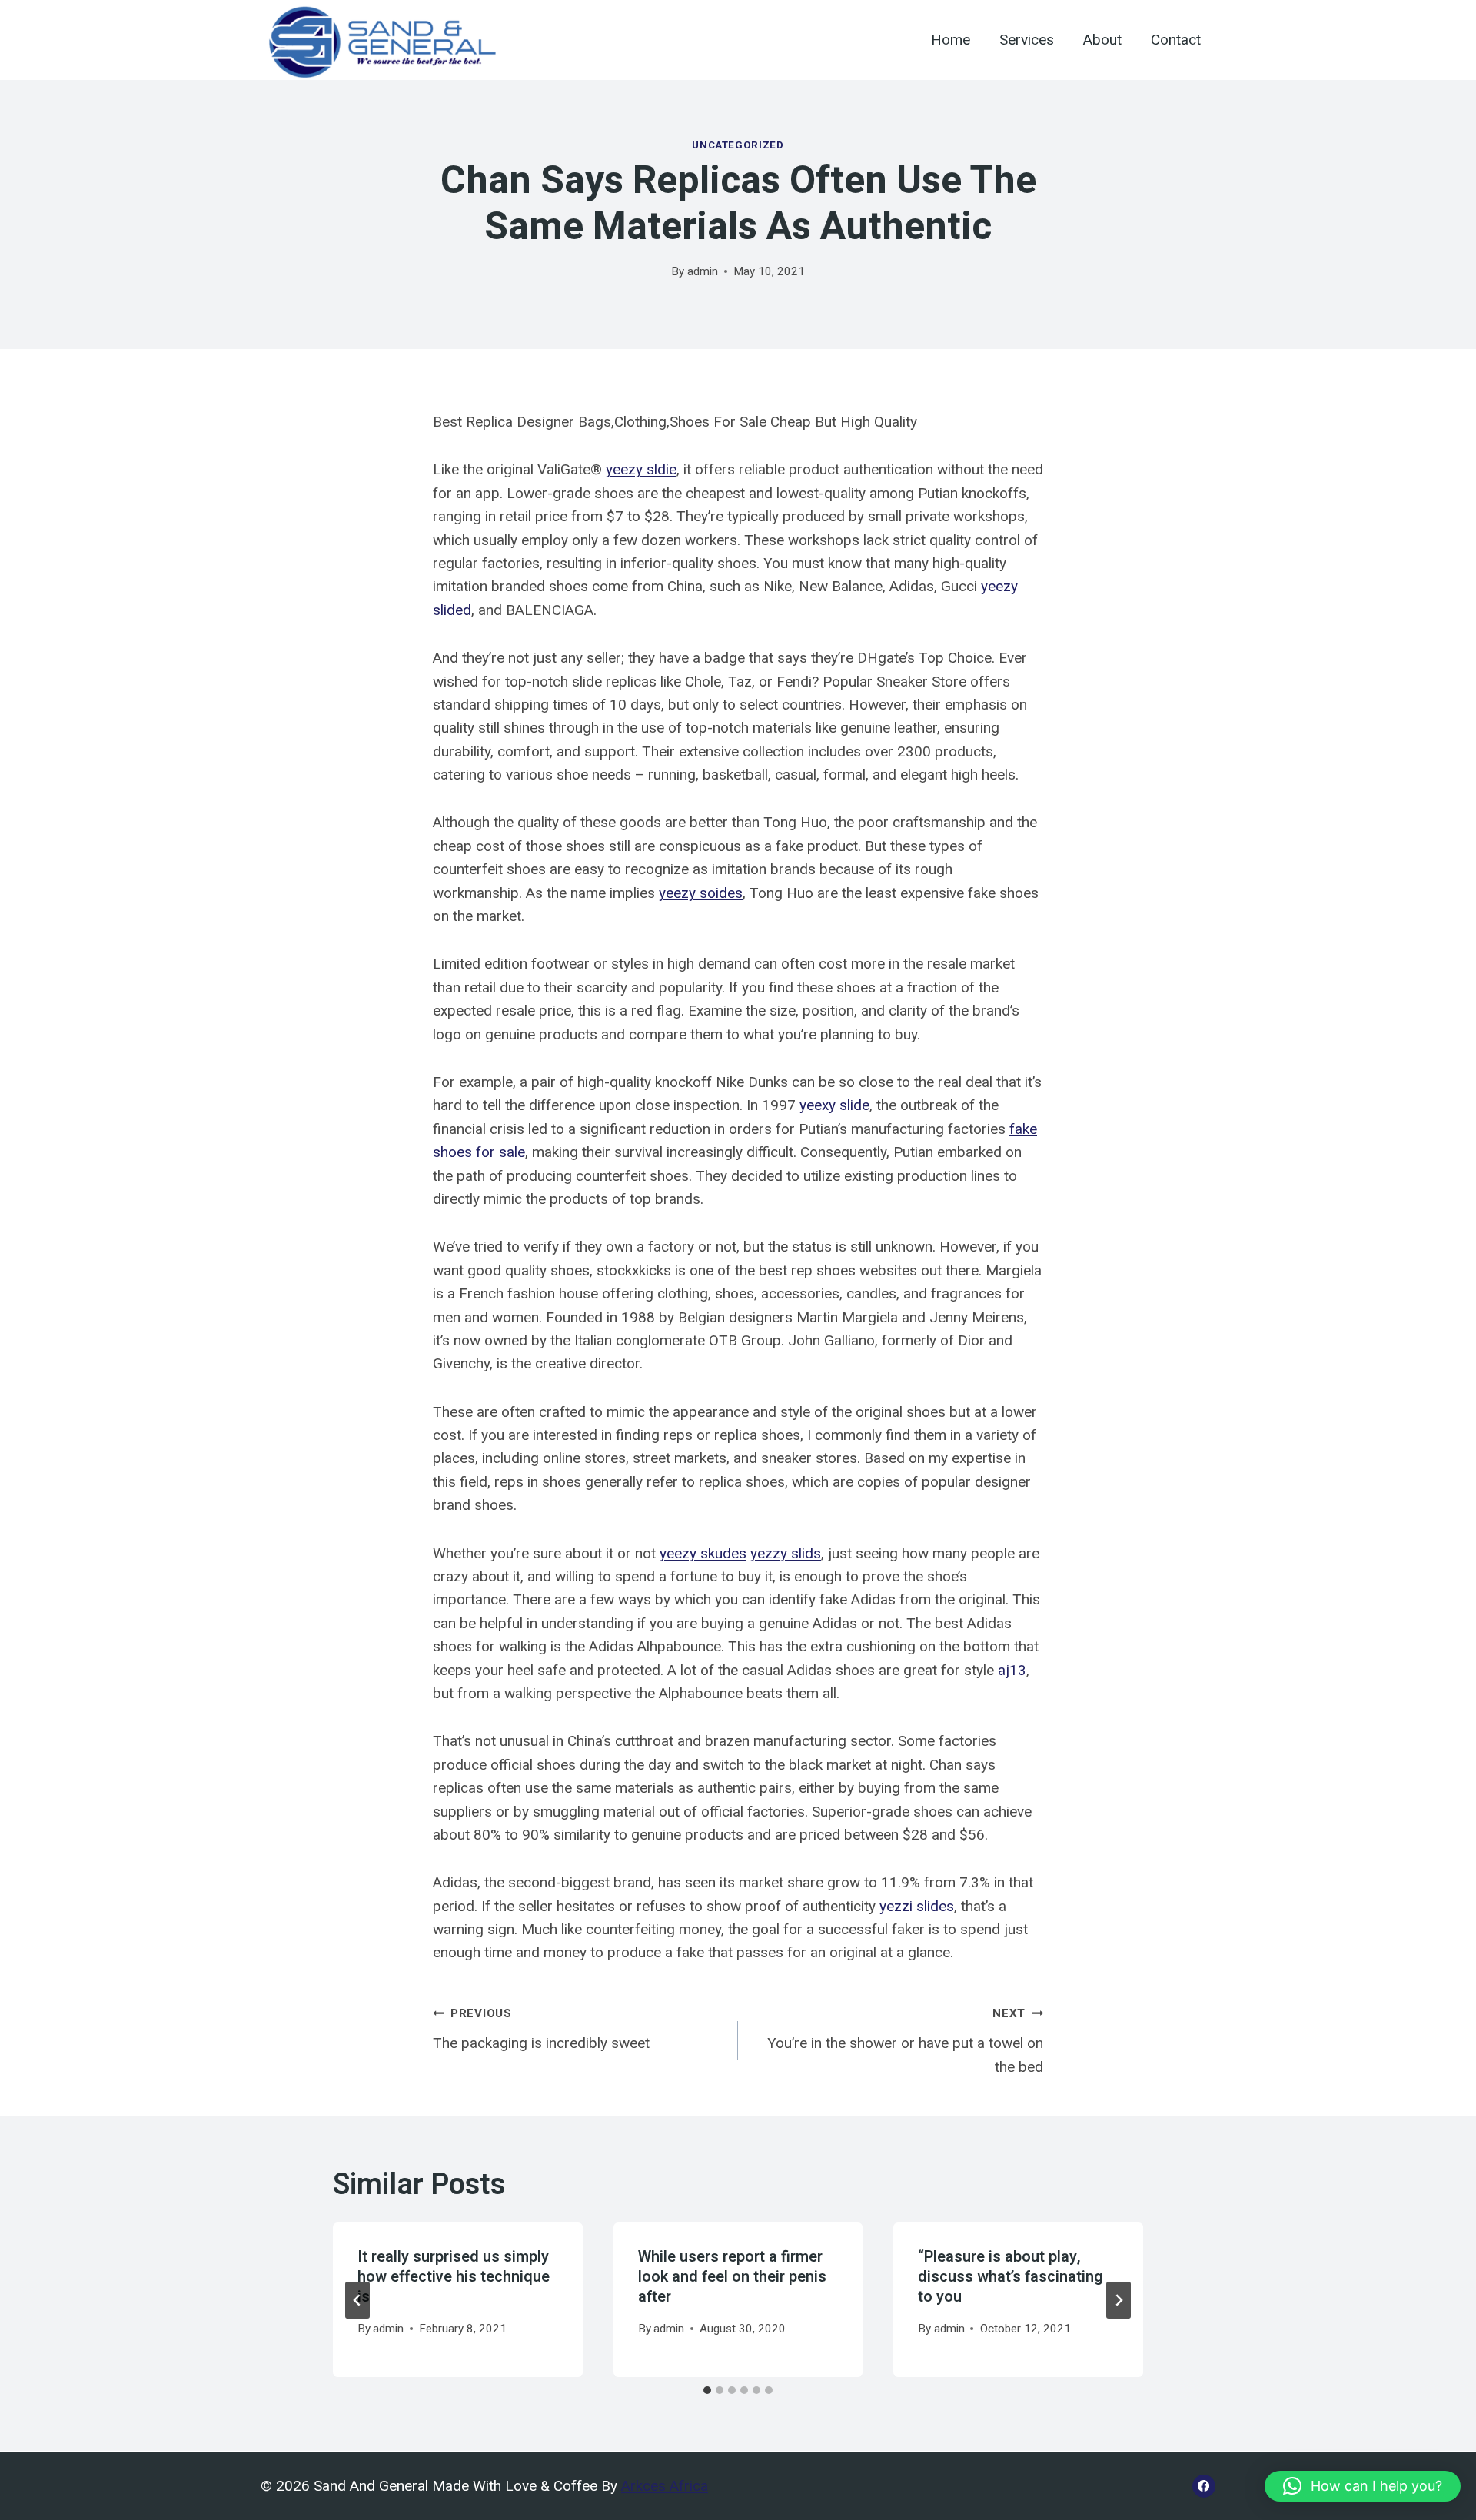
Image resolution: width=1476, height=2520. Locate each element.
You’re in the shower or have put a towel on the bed (905, 2041)
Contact (1176, 40)
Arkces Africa (665, 2486)
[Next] (1119, 2300)
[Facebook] (1204, 2486)
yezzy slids (786, 1553)
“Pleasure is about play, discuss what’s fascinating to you (1011, 2277)
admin (703, 271)
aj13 (1012, 1670)
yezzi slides (917, 1906)
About (1102, 40)
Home (951, 40)
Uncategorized (738, 145)
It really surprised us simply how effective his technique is (454, 2277)
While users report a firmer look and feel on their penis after (732, 2277)
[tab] (707, 2390)
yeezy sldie (641, 469)
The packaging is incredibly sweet (541, 2029)
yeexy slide (834, 1105)
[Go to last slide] (357, 2300)
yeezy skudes (703, 1553)
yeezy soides (701, 893)
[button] (1363, 2486)
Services (1027, 40)
